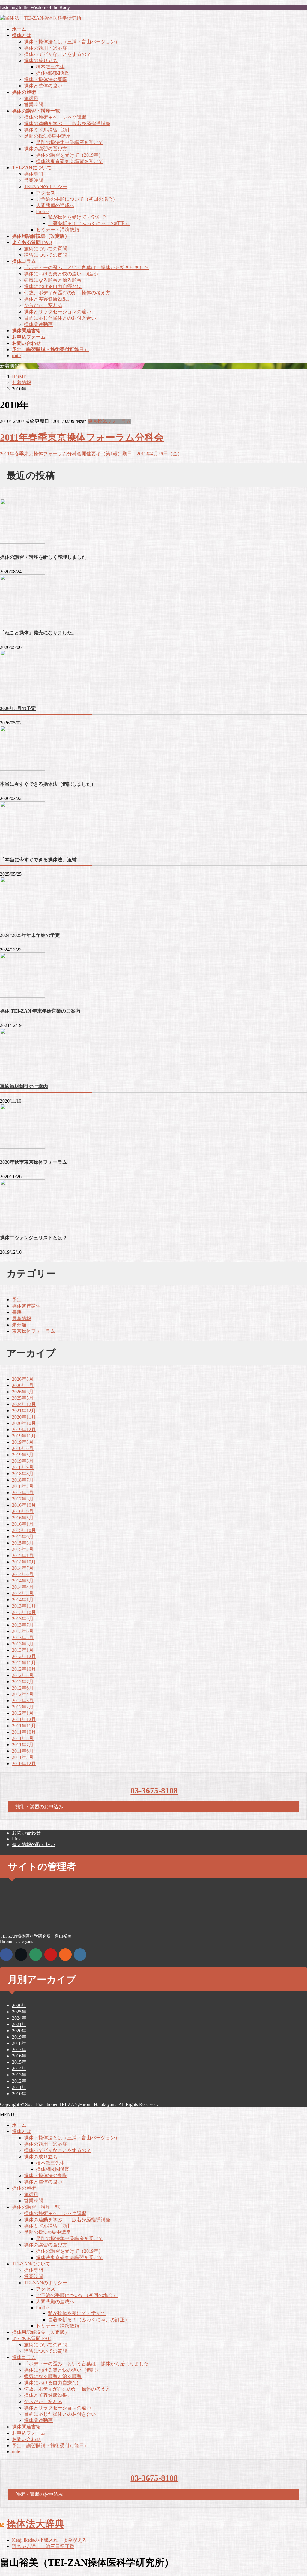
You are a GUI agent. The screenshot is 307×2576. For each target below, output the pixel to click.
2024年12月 (24, 1404)
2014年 (19, 2068)
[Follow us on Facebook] (6, 1955)
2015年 (19, 2062)
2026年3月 (23, 1392)
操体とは (22, 2131)
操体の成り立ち (41, 60)
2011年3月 (23, 1757)
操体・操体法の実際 (46, 79)
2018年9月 (23, 1467)
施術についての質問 (46, 249)
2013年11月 (24, 1606)
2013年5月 (23, 1637)
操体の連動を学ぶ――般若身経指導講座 (67, 123)
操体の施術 (24, 2188)
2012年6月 (23, 1688)
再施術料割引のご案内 (24, 1086)
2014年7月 (23, 1568)
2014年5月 (23, 1581)
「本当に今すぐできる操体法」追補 (38, 860)
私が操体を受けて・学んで (77, 217)
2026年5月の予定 (18, 708)
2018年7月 (23, 1480)
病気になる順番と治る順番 (53, 280)
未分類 (19, 1325)
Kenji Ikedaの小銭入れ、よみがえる (49, 2540)
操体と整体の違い (43, 86)
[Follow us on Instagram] (80, 1955)
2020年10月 (24, 1423)
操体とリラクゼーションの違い (58, 312)
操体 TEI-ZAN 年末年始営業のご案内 (40, 1011)
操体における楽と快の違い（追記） (62, 274)
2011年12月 (24, 1719)
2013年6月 (23, 1631)
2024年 (19, 2018)
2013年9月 (23, 1619)
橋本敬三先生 (50, 67)
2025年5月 (23, 1398)
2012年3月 (23, 1700)
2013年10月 (24, 1612)
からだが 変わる (43, 305)
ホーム (19, 2125)
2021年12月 (24, 1411)
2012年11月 (24, 1663)
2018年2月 (23, 1486)
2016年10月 (24, 1505)
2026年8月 (23, 1379)
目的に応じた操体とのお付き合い (60, 318)
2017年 (19, 2049)
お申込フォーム (29, 2433)
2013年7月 (23, 1625)
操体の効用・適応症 (46, 48)
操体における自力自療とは (53, 286)
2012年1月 (23, 1713)
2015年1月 (23, 1556)
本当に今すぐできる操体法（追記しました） (48, 784)
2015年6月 (23, 1537)
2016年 (19, 2056)
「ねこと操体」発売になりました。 (38, 633)
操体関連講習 (26, 1306)
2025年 (19, 2012)
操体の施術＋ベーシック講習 (55, 117)
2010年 (19, 2094)
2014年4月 (23, 1587)
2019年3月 (23, 1461)
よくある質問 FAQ (32, 2338)
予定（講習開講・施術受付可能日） (50, 2446)
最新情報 (22, 1318)
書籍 (17, 1312)
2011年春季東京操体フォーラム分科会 (82, 437)
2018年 (19, 2043)
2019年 (19, 2037)
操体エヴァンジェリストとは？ (34, 1238)
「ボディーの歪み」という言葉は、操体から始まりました (86, 268)
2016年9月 (23, 1511)
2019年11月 (24, 1436)
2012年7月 (23, 1682)
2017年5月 (23, 1493)
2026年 (19, 2005)
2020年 (19, 2031)
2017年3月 (23, 1499)
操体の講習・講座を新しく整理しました (43, 557)
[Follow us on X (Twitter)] (21, 1955)
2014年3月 (23, 1593)
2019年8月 (23, 1442)
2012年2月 (23, 1707)
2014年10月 (24, 1562)
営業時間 (34, 105)
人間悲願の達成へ (55, 205)
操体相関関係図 (53, 73)
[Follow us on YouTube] (51, 1955)
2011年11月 (24, 1726)
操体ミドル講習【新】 (48, 130)
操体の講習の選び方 (46, 149)
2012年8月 (23, 1675)
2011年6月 (23, 1751)
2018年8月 (23, 1474)
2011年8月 (23, 1738)
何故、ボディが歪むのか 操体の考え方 (67, 293)
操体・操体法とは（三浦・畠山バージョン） (72, 42)
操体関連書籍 (26, 2427)
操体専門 (34, 174)
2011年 (19, 2087)
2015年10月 (24, 1530)
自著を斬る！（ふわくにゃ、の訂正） (89, 223)
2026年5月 (23, 1385)
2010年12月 (24, 1763)
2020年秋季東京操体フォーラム (34, 1162)
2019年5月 (23, 1455)
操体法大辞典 (35, 2524)
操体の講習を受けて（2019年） (70, 155)
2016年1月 (23, 1524)
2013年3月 (23, 1644)
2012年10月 (24, 1669)
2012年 (19, 2081)
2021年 (19, 2024)
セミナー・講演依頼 (58, 230)
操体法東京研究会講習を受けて (70, 161)
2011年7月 (23, 1745)
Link (16, 1839)
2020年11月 (24, 1417)
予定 (17, 1300)
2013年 (19, 2075)
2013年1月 (23, 1650)
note (16, 2452)
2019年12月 (24, 1429)
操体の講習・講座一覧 (36, 2207)
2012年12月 (24, 1656)
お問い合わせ (26, 1833)
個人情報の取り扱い (34, 1845)
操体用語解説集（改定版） (41, 2332)
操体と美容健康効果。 (48, 299)
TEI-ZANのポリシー (46, 187)
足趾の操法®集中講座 (47, 136)
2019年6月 (23, 1448)
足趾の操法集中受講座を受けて (70, 142)
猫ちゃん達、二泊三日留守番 (43, 2546)
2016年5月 (23, 1518)
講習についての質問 (46, 255)
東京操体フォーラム (109, 421)
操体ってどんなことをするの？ (58, 54)
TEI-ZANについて (31, 2264)
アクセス (46, 193)
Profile (42, 211)
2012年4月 (23, 1694)
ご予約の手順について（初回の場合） (77, 199)
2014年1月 (23, 1600)
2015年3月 (23, 1543)
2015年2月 (23, 1549)
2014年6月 (23, 1574)
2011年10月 (24, 1732)
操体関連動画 (38, 324)
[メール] (36, 1955)
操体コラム (24, 2357)
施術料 (31, 98)
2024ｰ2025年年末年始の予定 (30, 935)
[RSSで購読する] (65, 1955)
